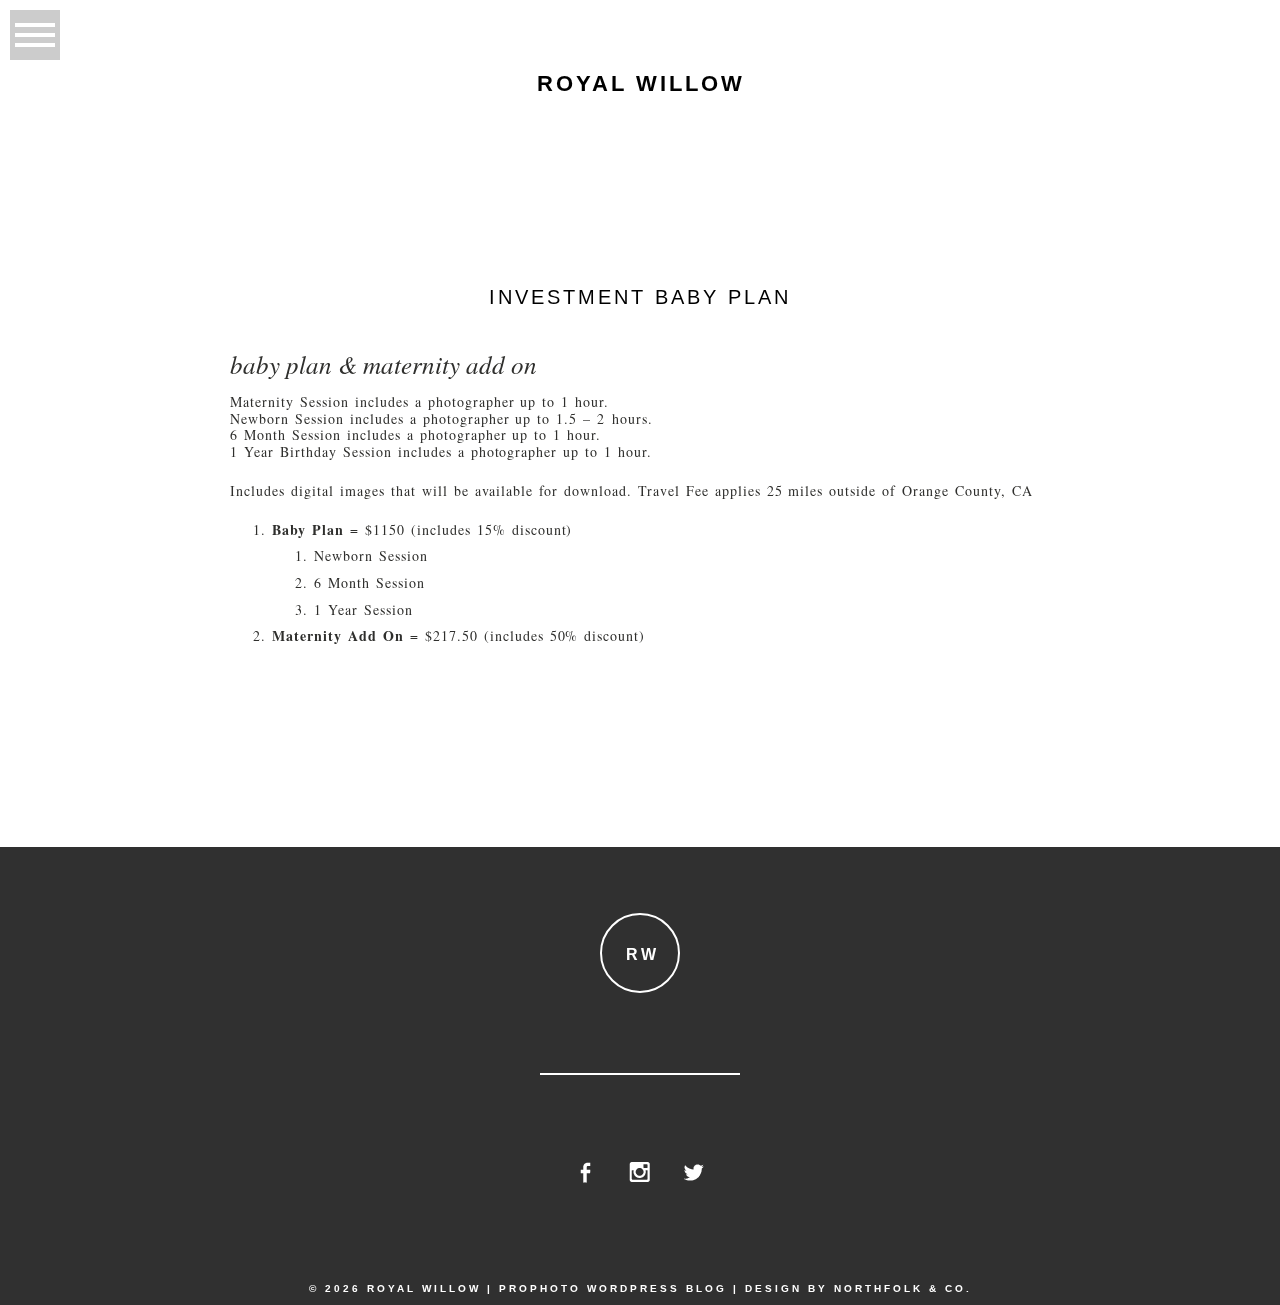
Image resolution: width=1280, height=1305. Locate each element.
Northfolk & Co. (903, 1288)
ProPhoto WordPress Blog (613, 1288)
